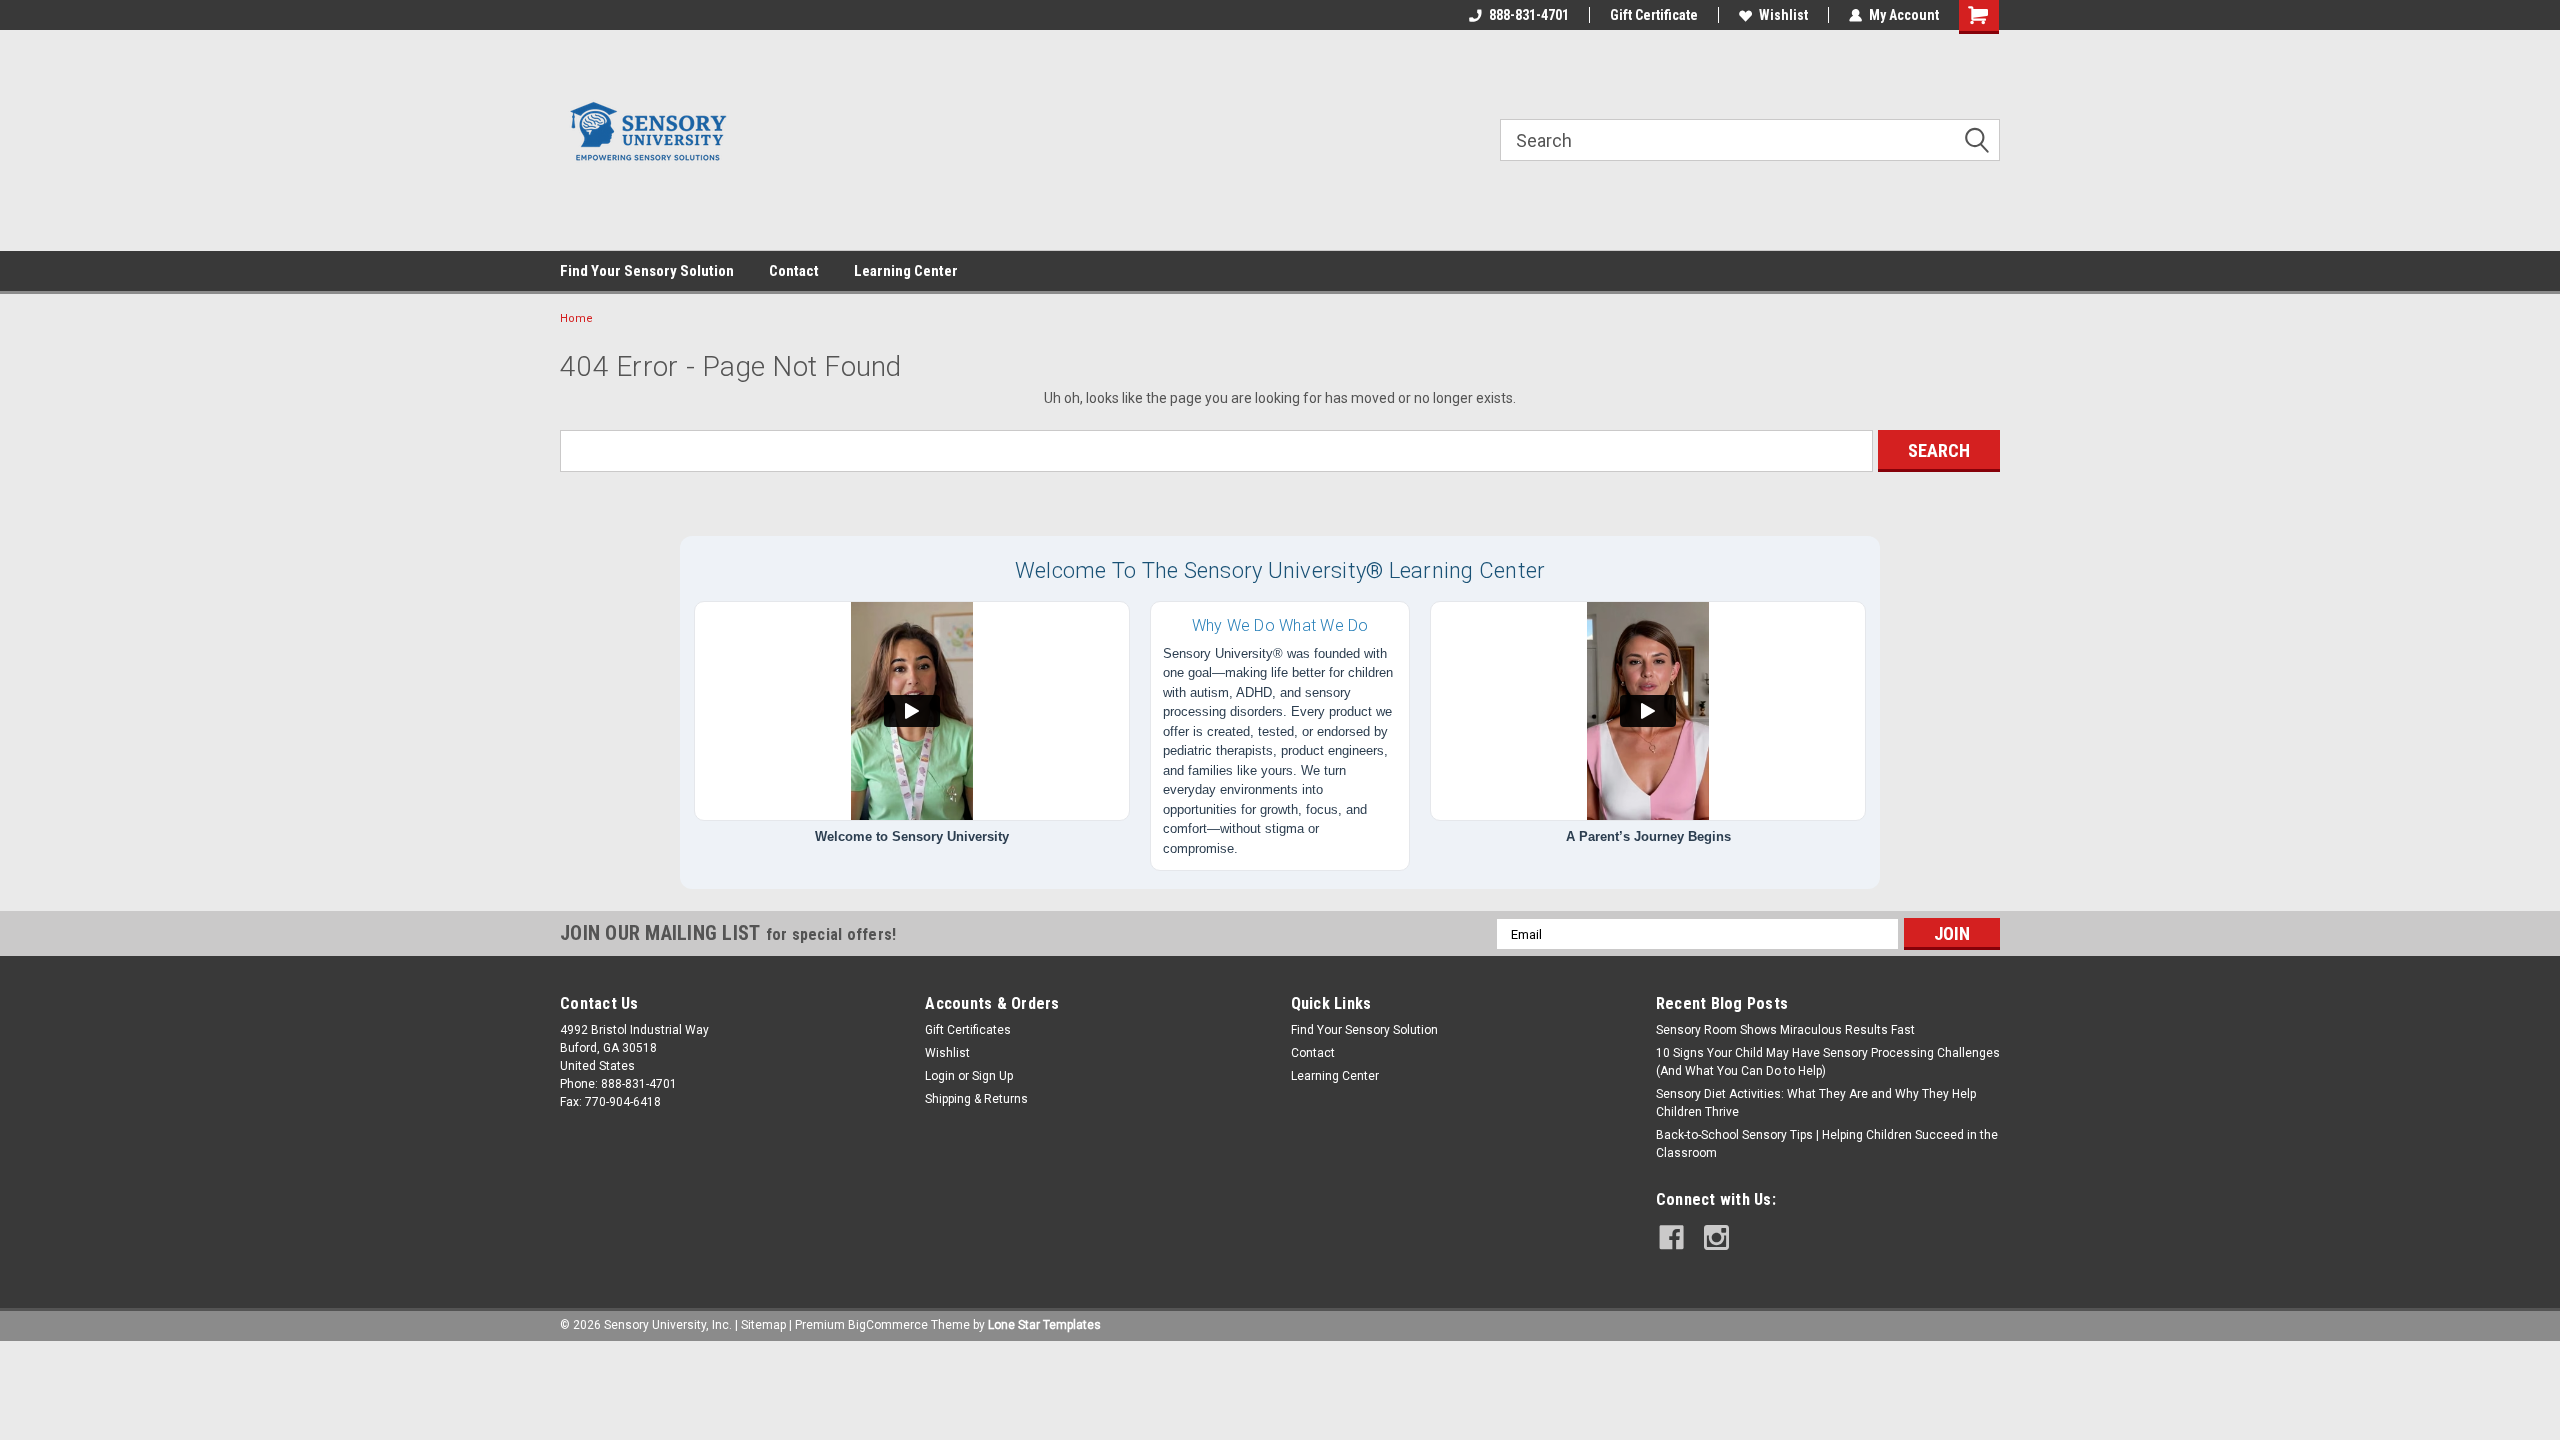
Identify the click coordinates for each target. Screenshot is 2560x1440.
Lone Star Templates (1044, 1325)
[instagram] (1716, 1237)
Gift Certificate (1654, 15)
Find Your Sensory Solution (647, 271)
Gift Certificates (968, 1030)
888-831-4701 (1529, 15)
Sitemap (763, 1325)
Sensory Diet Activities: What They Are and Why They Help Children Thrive (1816, 1103)
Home (576, 318)
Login (940, 1076)
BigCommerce (888, 1325)
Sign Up (992, 1076)
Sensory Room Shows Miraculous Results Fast (1785, 1030)
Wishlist (1783, 15)
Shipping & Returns (976, 1099)
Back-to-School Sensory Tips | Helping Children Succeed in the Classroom (1827, 1144)
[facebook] (1671, 1237)
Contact (794, 271)
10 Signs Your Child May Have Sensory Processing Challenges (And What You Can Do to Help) (1828, 1062)
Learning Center (906, 271)
